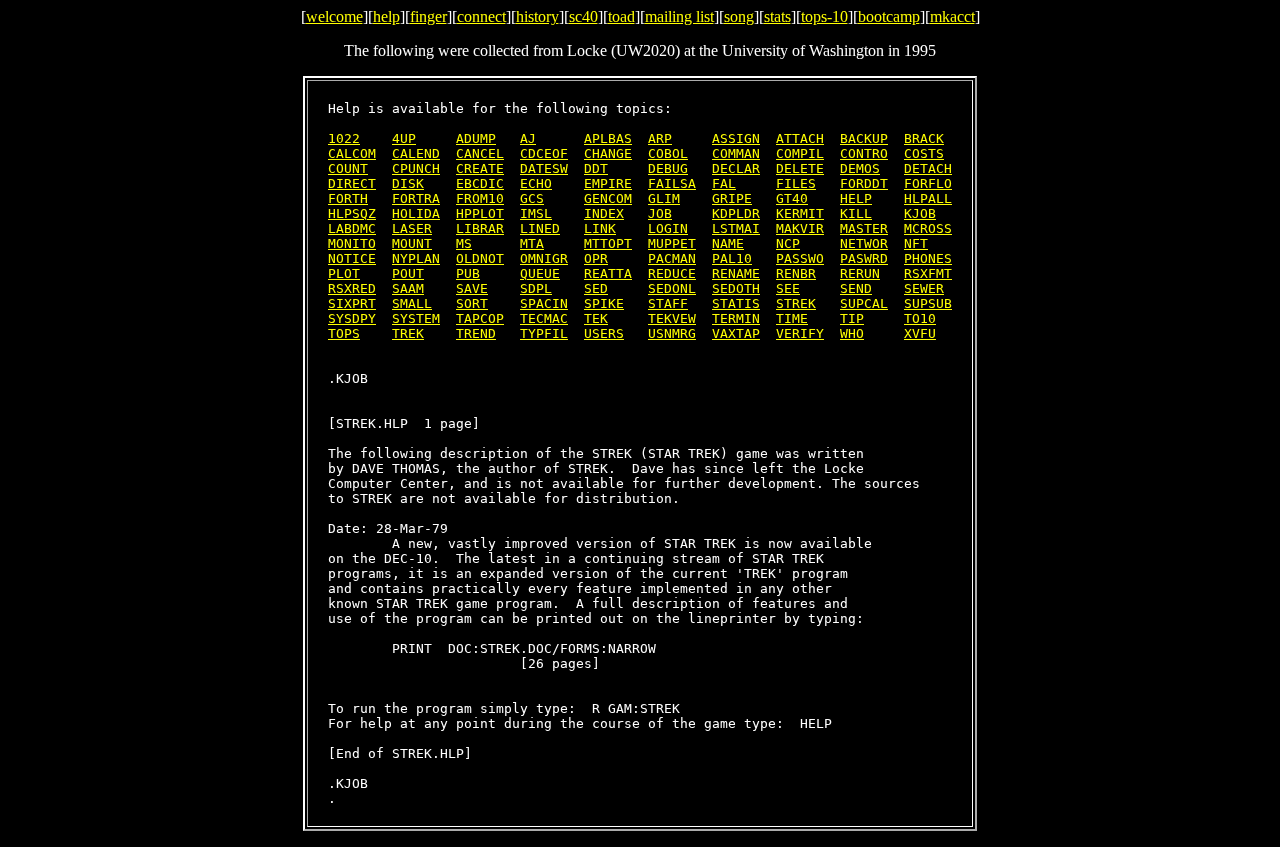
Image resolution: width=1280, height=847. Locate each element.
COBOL (668, 153)
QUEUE (540, 273)
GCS (532, 198)
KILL (856, 213)
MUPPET (672, 243)
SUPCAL (864, 303)
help (386, 16)
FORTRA (416, 198)
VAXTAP (736, 333)
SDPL (536, 288)
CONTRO (864, 153)
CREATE (480, 168)
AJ (528, 138)
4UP (404, 138)
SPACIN (544, 303)
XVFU (920, 333)
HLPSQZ (352, 213)
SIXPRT (352, 303)
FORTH (348, 198)
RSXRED (352, 288)
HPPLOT (480, 213)
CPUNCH (416, 168)
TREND (476, 333)
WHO (852, 333)
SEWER (924, 288)
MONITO (352, 243)
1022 (344, 138)
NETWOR (864, 243)
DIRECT (352, 183)
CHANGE (608, 153)
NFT (916, 243)
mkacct (952, 16)
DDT (596, 168)
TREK (408, 333)
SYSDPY (352, 318)
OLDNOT (480, 258)
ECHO (536, 183)
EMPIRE (608, 183)
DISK (408, 183)
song (739, 16)
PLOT (344, 273)
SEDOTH (736, 288)
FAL (724, 183)
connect (481, 16)
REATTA (608, 273)
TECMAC (544, 318)
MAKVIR (800, 228)
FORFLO (928, 183)
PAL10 (732, 258)
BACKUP (864, 138)
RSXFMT (928, 273)
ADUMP (476, 138)
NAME (728, 243)
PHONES (928, 258)
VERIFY (800, 333)
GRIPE (732, 198)
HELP (856, 198)
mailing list (679, 16)
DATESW (544, 168)
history (537, 16)
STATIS (736, 303)
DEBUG (668, 168)
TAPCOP (480, 318)
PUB (468, 273)
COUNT (348, 168)
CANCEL (480, 153)
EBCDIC (480, 183)
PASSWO (800, 258)
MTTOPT (608, 243)
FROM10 (480, 198)
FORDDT (864, 183)
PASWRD (864, 258)
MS (464, 243)
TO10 (920, 318)
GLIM (664, 198)
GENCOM (608, 198)
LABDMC (352, 228)
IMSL (536, 213)
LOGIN (668, 228)
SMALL (412, 303)
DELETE (800, 168)
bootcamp (889, 16)
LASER (412, 228)
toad (621, 16)
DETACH (928, 168)
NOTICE (352, 258)
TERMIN (736, 318)
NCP (788, 243)
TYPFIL (544, 333)
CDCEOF (544, 153)
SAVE (472, 288)
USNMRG (672, 333)
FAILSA (672, 183)
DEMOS (860, 168)
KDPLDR (736, 213)
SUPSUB (928, 303)
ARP (660, 138)
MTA (532, 243)
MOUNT (412, 243)
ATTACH (800, 138)
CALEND (416, 153)
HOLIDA (416, 213)
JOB (660, 213)
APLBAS (608, 138)
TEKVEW (672, 318)
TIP (852, 318)
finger (428, 16)
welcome (334, 16)
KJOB (920, 213)
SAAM (408, 288)
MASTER (864, 228)
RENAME (736, 273)
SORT (472, 303)
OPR (596, 258)
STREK (796, 303)
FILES (796, 183)
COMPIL (800, 153)
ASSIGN (736, 138)
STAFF (668, 303)
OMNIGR (544, 258)
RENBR (796, 273)
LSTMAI (736, 228)
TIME (792, 318)
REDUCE (672, 273)
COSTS (924, 153)
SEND (856, 288)
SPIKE (604, 303)
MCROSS (928, 228)
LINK (600, 228)
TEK (596, 318)
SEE (788, 288)
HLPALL (928, 198)
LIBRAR (480, 228)
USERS (604, 333)
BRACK (924, 138)
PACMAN (672, 258)
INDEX (604, 213)
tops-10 (824, 16)
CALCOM (352, 153)
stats (777, 16)
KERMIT (800, 213)
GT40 (792, 198)
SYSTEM (416, 318)
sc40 (583, 16)
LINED (540, 228)
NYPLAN (416, 258)
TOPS (344, 333)
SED (596, 288)
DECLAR (736, 168)
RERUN (860, 273)
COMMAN (736, 153)
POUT (408, 273)
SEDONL (672, 288)
